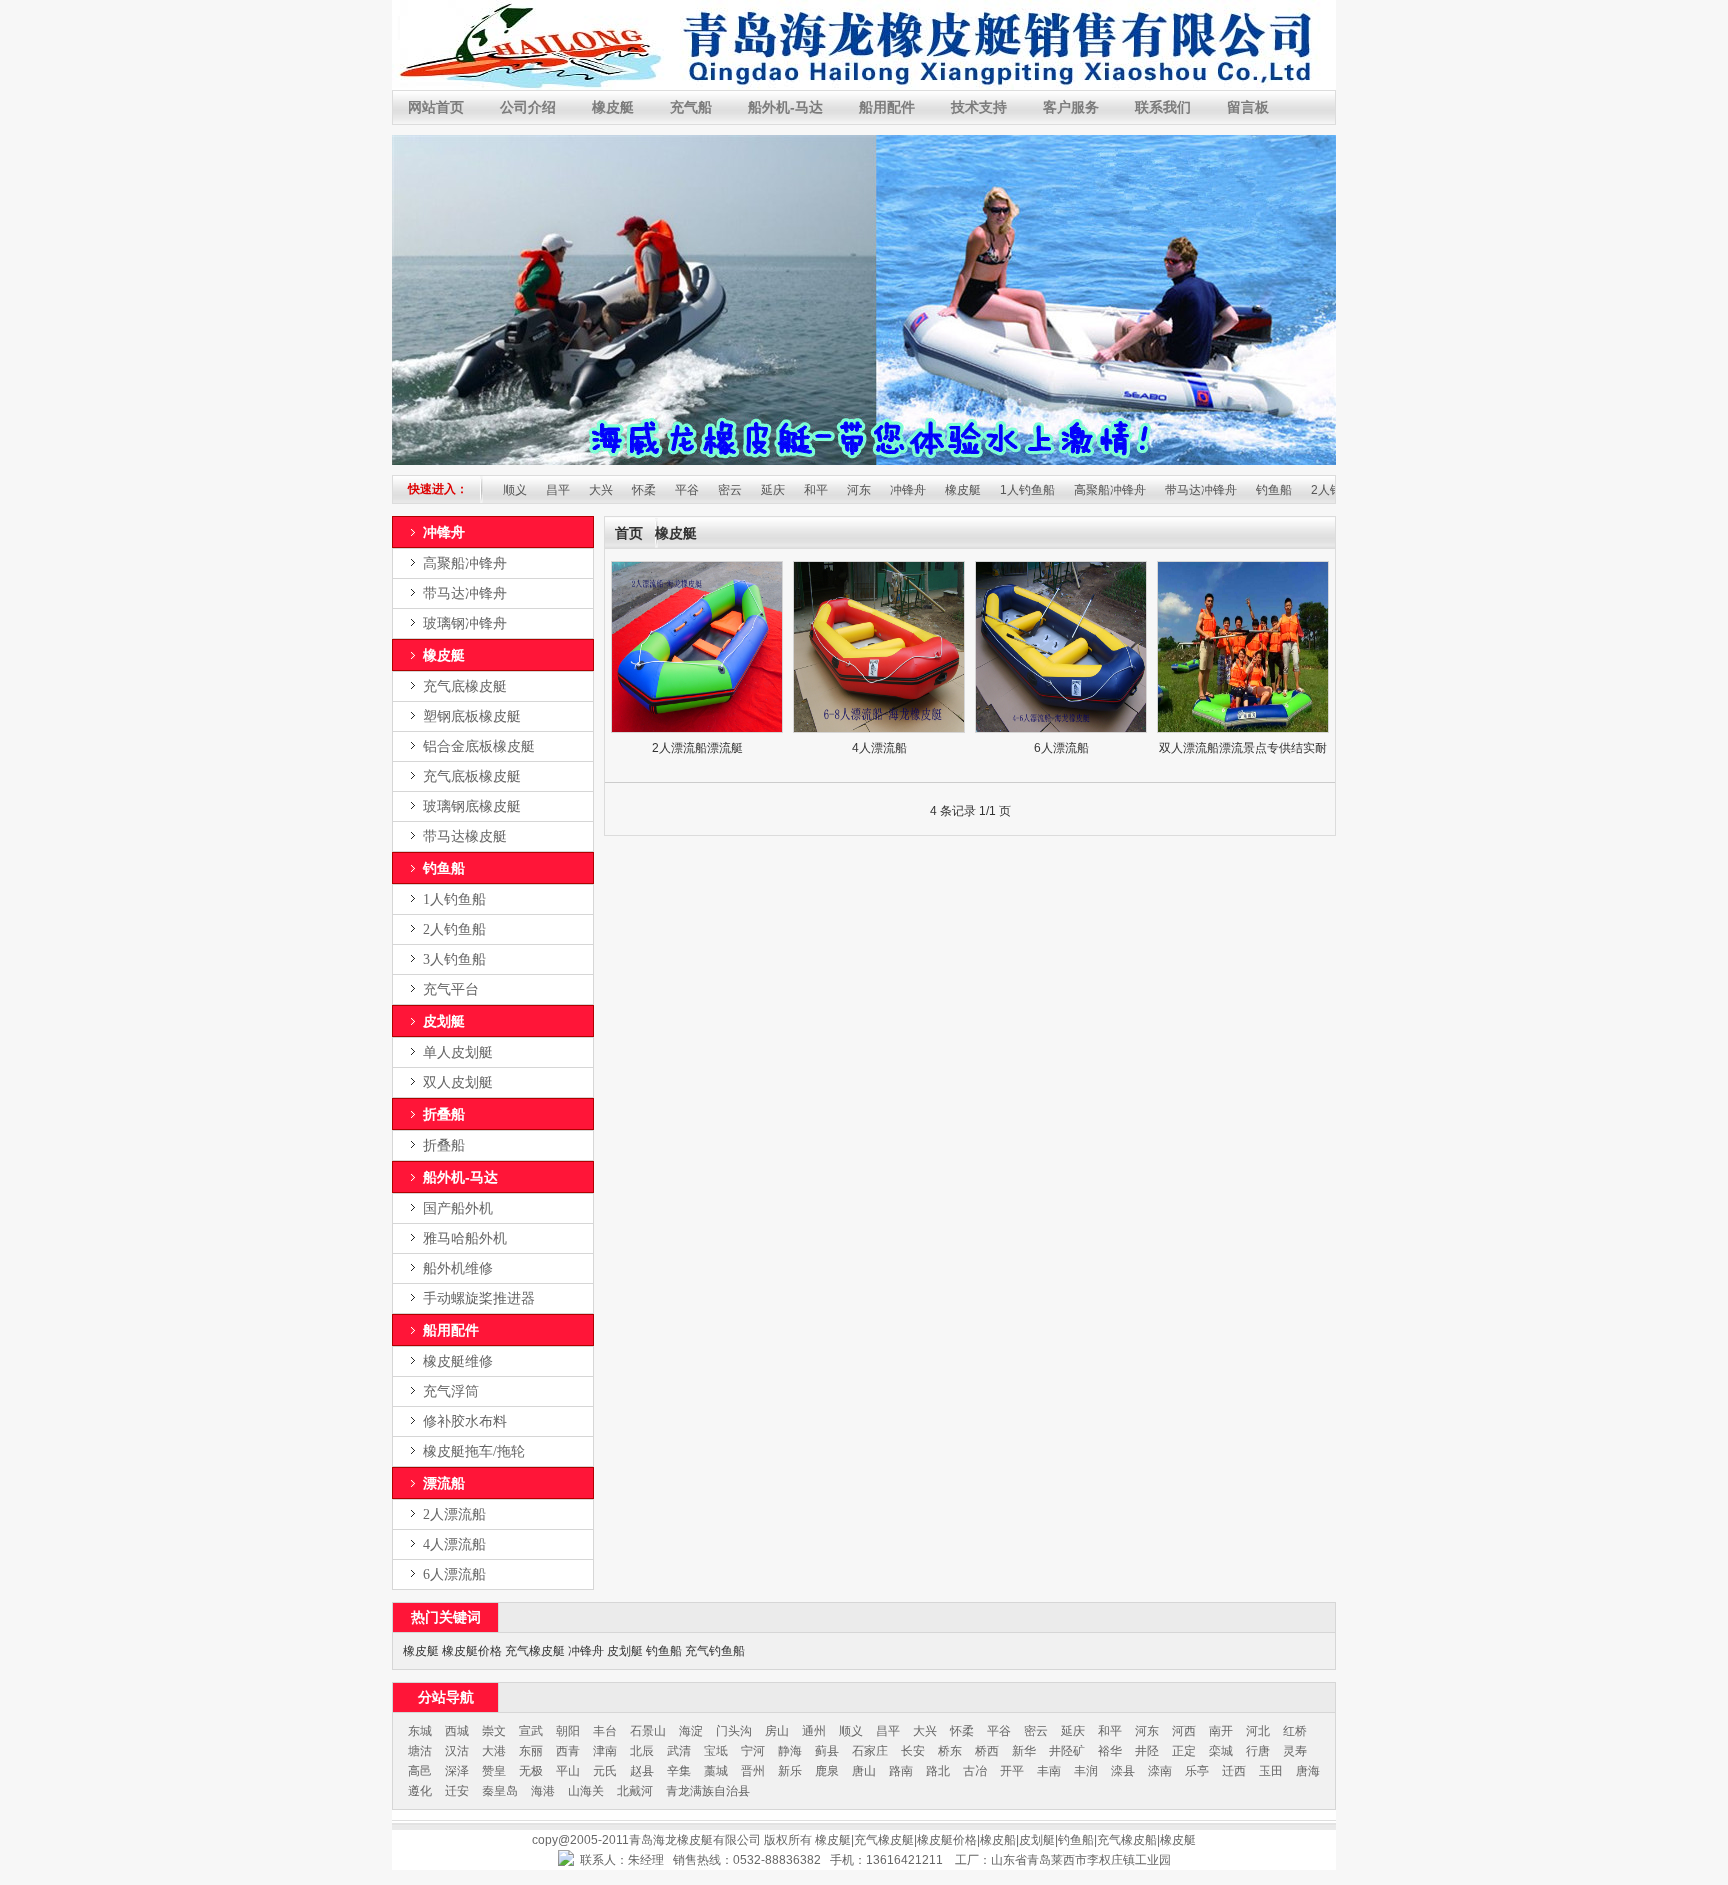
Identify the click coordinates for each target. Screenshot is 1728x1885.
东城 (420, 1731)
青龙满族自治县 (708, 1791)
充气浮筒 (451, 1391)
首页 (629, 533)
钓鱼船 (1232, 490)
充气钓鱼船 (715, 1651)
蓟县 (827, 1751)
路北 (938, 1771)
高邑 (420, 1771)
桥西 (987, 1751)
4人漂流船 (454, 1544)
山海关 (586, 1791)
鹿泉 (827, 1771)
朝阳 (568, 1731)
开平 (1012, 1771)
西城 (457, 1731)
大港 (494, 1751)
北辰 (642, 1751)
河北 (1258, 1731)
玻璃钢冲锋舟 (465, 623)
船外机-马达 (785, 107)
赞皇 (494, 1771)
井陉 (1147, 1751)
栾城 (1221, 1751)
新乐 (790, 1771)
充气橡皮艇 (535, 1651)
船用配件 (887, 107)
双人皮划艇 (458, 1082)
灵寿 (1295, 1751)
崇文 (494, 1731)
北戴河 (635, 1791)
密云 (688, 490)
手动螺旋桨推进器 (479, 1298)
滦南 (1160, 1771)
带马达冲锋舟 (1159, 490)
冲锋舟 (866, 490)
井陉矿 (1067, 1751)
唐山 (864, 1771)
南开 (1221, 1731)
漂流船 (444, 1483)
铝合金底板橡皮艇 (479, 746)
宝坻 (716, 1751)
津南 (605, 1751)
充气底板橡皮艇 (472, 776)
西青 (568, 1751)
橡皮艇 (613, 107)
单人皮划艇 (458, 1052)
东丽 (531, 1751)
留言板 (1248, 107)
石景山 (648, 1731)
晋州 (753, 1771)
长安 (913, 1751)
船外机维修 (458, 1268)
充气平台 (451, 989)
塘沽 (420, 1751)
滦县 (1123, 1771)
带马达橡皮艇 (465, 836)
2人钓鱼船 (1296, 490)
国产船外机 (458, 1208)
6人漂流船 (454, 1574)
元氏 (605, 1771)
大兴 (559, 490)
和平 (774, 490)
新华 (1024, 1751)
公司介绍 (528, 107)
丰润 (1086, 1771)
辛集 (679, 1771)
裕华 (1110, 1751)
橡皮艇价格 (472, 1651)
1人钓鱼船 (985, 490)
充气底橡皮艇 (465, 686)
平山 (568, 1771)
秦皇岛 (500, 1791)
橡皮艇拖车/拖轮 (474, 1451)
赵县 (642, 1771)
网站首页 (436, 107)
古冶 (975, 1771)
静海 (790, 1751)
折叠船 (444, 1114)
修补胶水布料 (465, 1421)
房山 (777, 1731)
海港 (543, 1791)
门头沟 (734, 1731)
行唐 (1258, 1751)
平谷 (645, 490)
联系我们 (1163, 107)
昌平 (516, 490)
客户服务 (1071, 107)
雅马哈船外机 (465, 1238)
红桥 (1295, 1731)
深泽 (457, 1771)
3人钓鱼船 (454, 959)
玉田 (1271, 1771)
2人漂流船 (454, 1514)
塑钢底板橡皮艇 (472, 716)
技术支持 (979, 107)
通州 (814, 1731)
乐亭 (1197, 1771)
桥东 (950, 1751)
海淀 (691, 1731)
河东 (817, 490)
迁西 (1234, 1771)
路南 (901, 1771)
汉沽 (457, 1751)
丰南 (1049, 1771)
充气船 (691, 107)
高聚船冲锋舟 (1068, 490)
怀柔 (602, 490)
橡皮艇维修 (458, 1361)
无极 (531, 1771)
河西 (1184, 1731)
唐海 (1308, 1771)
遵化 (420, 1791)
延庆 (731, 490)
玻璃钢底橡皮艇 (472, 806)
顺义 (851, 1731)
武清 (679, 1751)
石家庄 (870, 1751)
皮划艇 (444, 1021)
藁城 (716, 1771)
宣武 (531, 1731)
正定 (1184, 1751)
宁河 (753, 1751)
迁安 (457, 1791)
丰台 (605, 1731)
